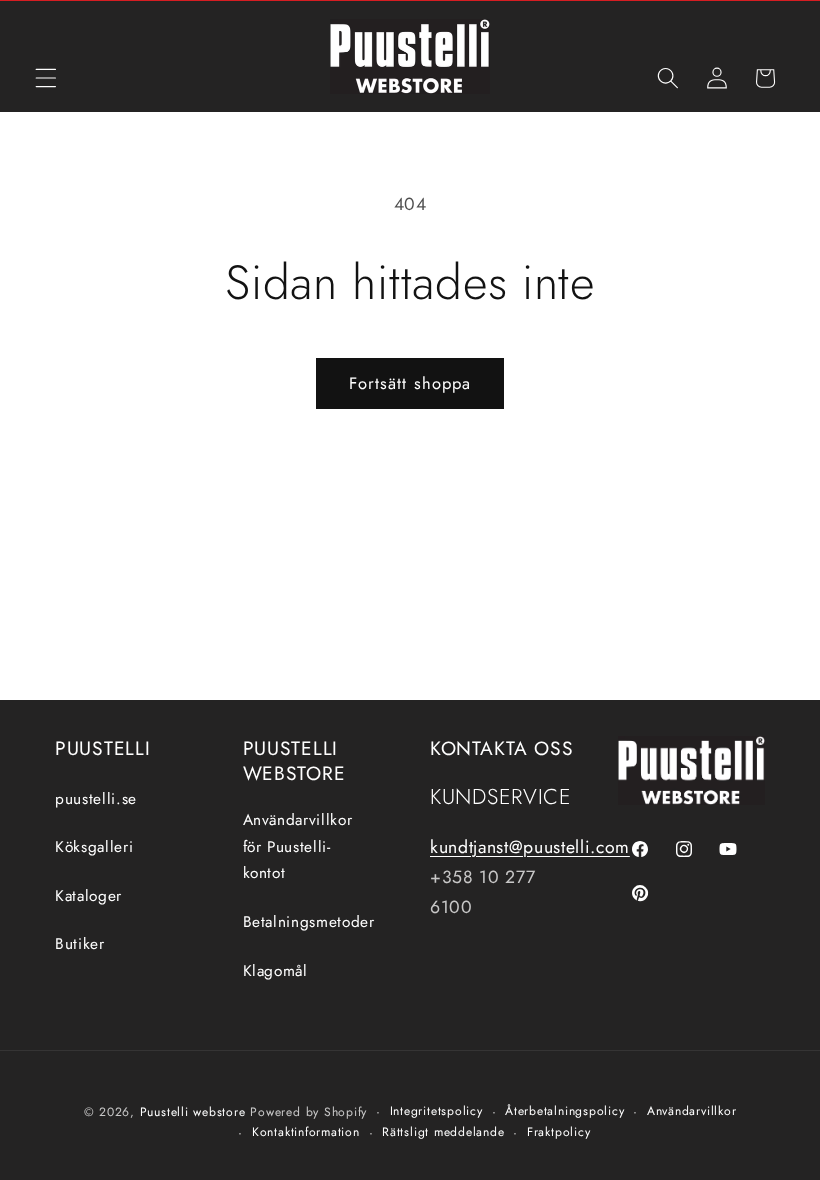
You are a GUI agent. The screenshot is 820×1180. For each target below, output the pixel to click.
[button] (46, 78)
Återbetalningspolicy (564, 1111)
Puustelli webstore (193, 1112)
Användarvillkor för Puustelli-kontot (298, 846)
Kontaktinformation (306, 1132)
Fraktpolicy (558, 1132)
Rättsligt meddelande (443, 1132)
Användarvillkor (692, 1111)
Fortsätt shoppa (410, 383)
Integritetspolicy (436, 1111)
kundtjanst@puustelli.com (530, 847)
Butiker (80, 944)
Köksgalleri (94, 847)
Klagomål (275, 971)
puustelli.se (96, 799)
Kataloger (88, 896)
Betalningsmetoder (309, 922)
